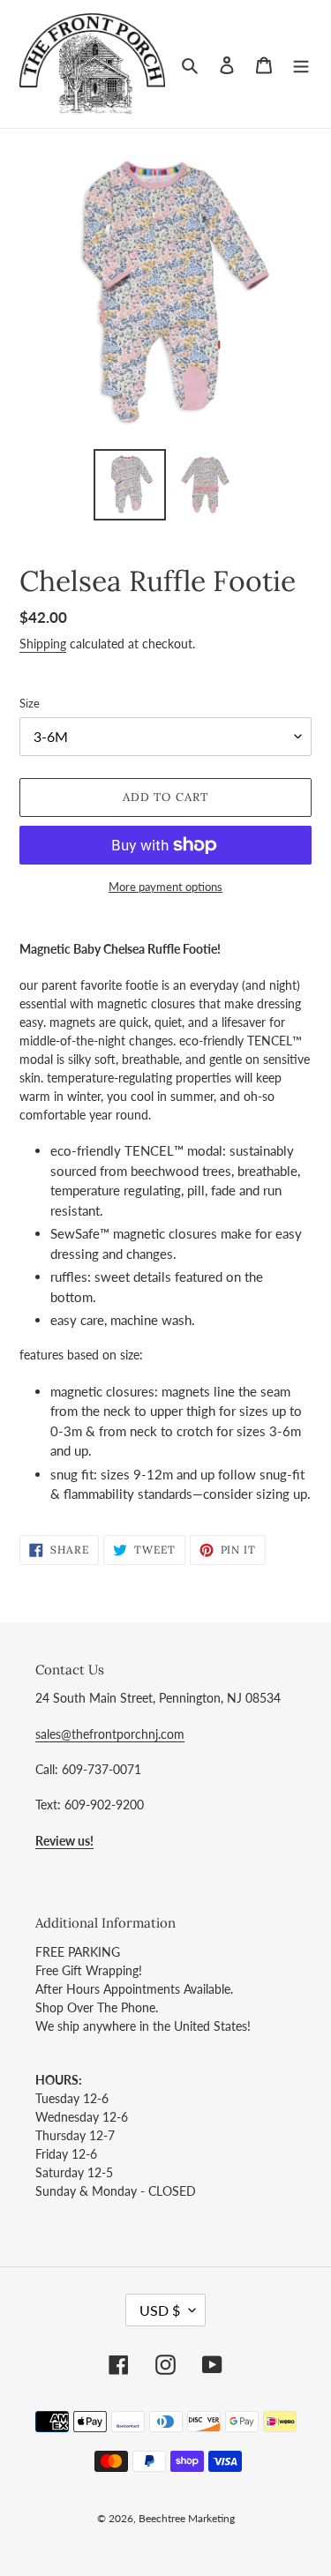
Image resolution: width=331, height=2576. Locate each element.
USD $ (160, 2310)
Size (30, 703)
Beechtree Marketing (187, 2518)
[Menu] (301, 64)
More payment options (165, 887)
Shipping (43, 644)
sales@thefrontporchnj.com (110, 1734)
